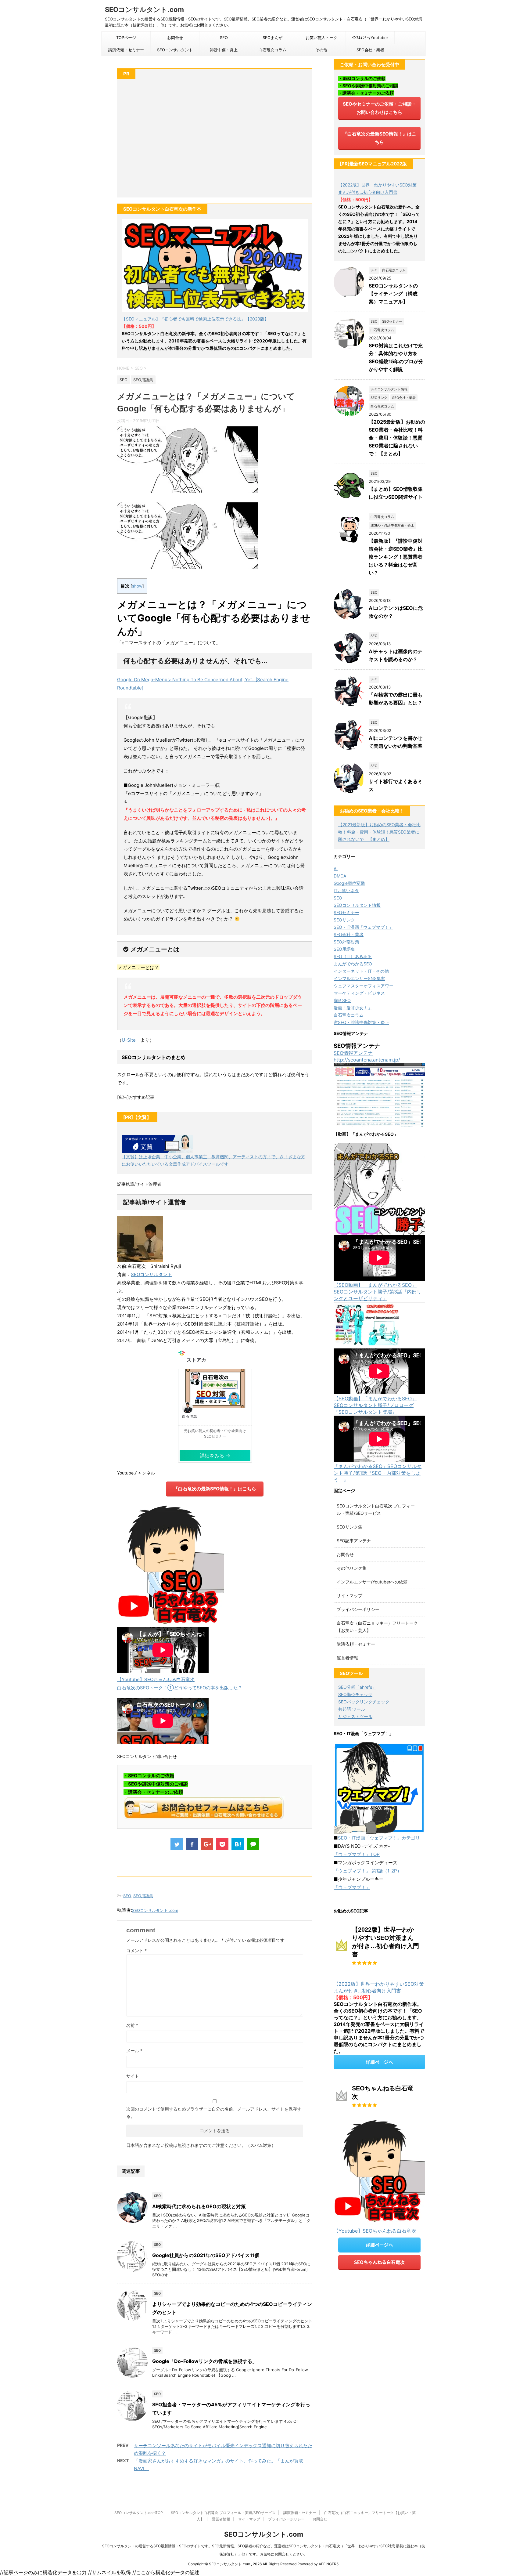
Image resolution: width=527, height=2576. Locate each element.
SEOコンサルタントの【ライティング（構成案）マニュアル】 (393, 294)
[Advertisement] (215, 141)
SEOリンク (344, 920)
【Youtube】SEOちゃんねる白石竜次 (156, 1679)
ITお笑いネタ (346, 890)
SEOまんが (272, 38)
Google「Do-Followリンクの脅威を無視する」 (205, 2361)
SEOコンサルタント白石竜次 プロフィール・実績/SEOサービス (223, 2513)
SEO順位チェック (355, 1694)
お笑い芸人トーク (321, 38)
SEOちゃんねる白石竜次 (379, 2262)
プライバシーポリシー (358, 1609)
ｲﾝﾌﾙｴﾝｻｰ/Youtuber (370, 38)
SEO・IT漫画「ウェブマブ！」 (363, 927)
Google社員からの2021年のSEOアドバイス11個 (206, 2255)
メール (134, 2051)
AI (336, 868)
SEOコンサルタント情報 (357, 905)
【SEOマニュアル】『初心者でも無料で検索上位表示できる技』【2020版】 (195, 319)
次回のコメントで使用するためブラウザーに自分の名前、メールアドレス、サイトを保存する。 (214, 2113)
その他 (321, 50)
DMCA (340, 876)
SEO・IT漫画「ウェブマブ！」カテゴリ (379, 1838)
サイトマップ (350, 1596)
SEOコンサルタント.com (144, 9)
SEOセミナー (346, 912)
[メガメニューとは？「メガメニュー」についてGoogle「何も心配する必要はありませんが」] (238, 1844)
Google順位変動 (349, 883)
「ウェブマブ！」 (352, 1887)
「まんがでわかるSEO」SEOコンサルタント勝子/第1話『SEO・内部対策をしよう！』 (378, 1473)
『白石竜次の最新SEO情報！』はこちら (215, 1489)
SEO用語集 (143, 1896)
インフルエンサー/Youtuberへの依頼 (372, 1582)
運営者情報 (347, 1658)
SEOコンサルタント (175, 50)
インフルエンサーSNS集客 (359, 978)
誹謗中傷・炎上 (224, 50)
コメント (136, 1950)
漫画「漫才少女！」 (353, 1008)
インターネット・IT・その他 (361, 971)
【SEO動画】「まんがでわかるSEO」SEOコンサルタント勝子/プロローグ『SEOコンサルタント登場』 (375, 1405)
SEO (224, 38)
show (137, 586)
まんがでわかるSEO (353, 964)
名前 (132, 2025)
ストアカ (196, 1357)
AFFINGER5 (329, 2564)
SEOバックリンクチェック (364, 1702)
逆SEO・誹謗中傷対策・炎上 (361, 1022)
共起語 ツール (352, 1709)
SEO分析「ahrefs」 (357, 1687)
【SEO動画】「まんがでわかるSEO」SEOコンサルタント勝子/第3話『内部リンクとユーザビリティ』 (378, 1292)
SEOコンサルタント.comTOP (139, 2513)
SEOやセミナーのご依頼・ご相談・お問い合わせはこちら (380, 108)
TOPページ (126, 38)
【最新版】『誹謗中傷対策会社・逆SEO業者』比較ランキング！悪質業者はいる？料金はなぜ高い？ (396, 557)
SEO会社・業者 (370, 50)
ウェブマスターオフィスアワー (364, 986)
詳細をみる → (215, 1456)
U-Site (129, 1040)
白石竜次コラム (272, 50)
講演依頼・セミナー (126, 50)
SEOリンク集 (350, 1527)
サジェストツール (355, 1716)
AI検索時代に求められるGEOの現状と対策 (199, 2206)
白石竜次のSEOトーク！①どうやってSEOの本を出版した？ (180, 1688)
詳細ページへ (379, 2062)
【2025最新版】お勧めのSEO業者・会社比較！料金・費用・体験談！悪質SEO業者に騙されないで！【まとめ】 (397, 438)
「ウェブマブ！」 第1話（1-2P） (368, 1871)
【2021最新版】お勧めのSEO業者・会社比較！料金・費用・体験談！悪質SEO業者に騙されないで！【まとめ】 (379, 832)
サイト (133, 2076)
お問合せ (175, 38)
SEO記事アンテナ (354, 1541)
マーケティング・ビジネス (359, 993)
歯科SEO (342, 1000)
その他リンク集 (352, 1568)
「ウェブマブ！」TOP (357, 1854)
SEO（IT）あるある (353, 956)
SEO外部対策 (346, 942)
